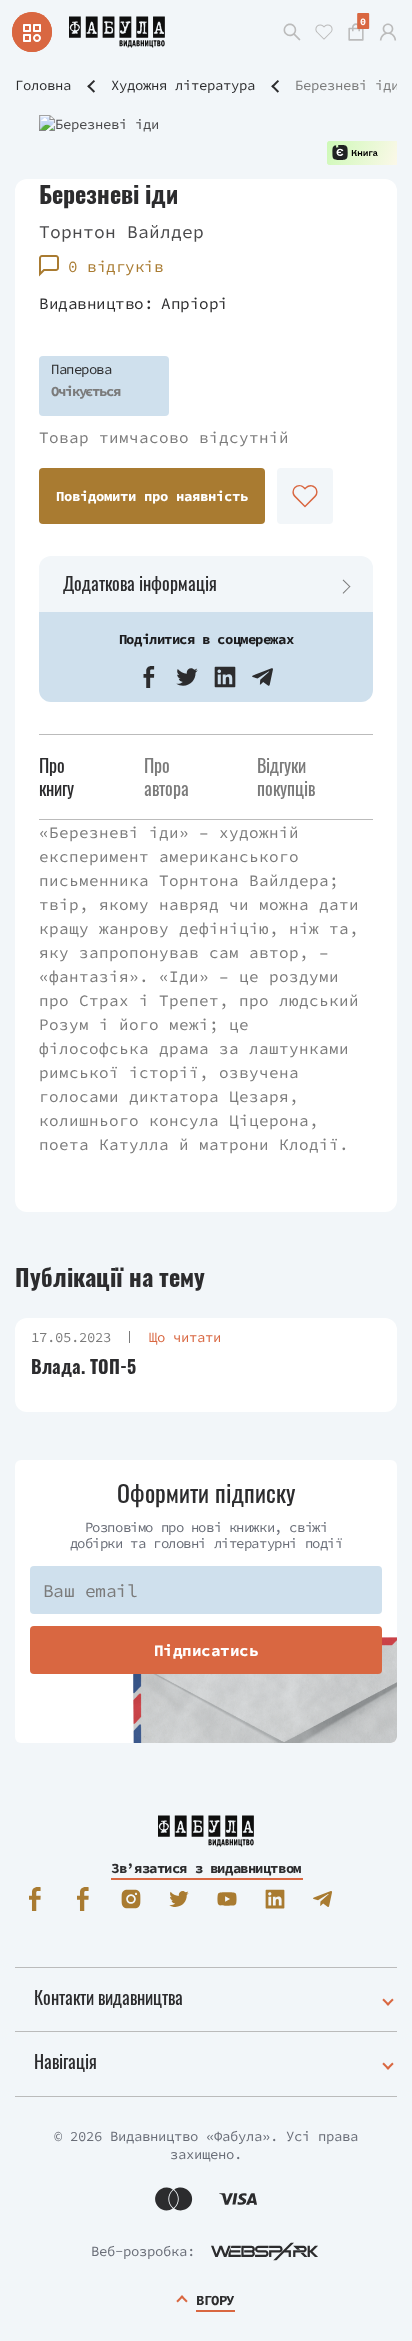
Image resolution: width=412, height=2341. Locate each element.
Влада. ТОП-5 (83, 1366)
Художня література (183, 85)
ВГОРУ (215, 2300)
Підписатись (206, 1650)
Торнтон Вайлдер (121, 231)
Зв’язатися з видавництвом (206, 1868)
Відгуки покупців (286, 776)
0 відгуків (115, 266)
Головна (43, 85)
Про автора (166, 776)
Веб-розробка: (143, 2251)
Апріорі (194, 303)
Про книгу (56, 776)
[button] (149, 677)
